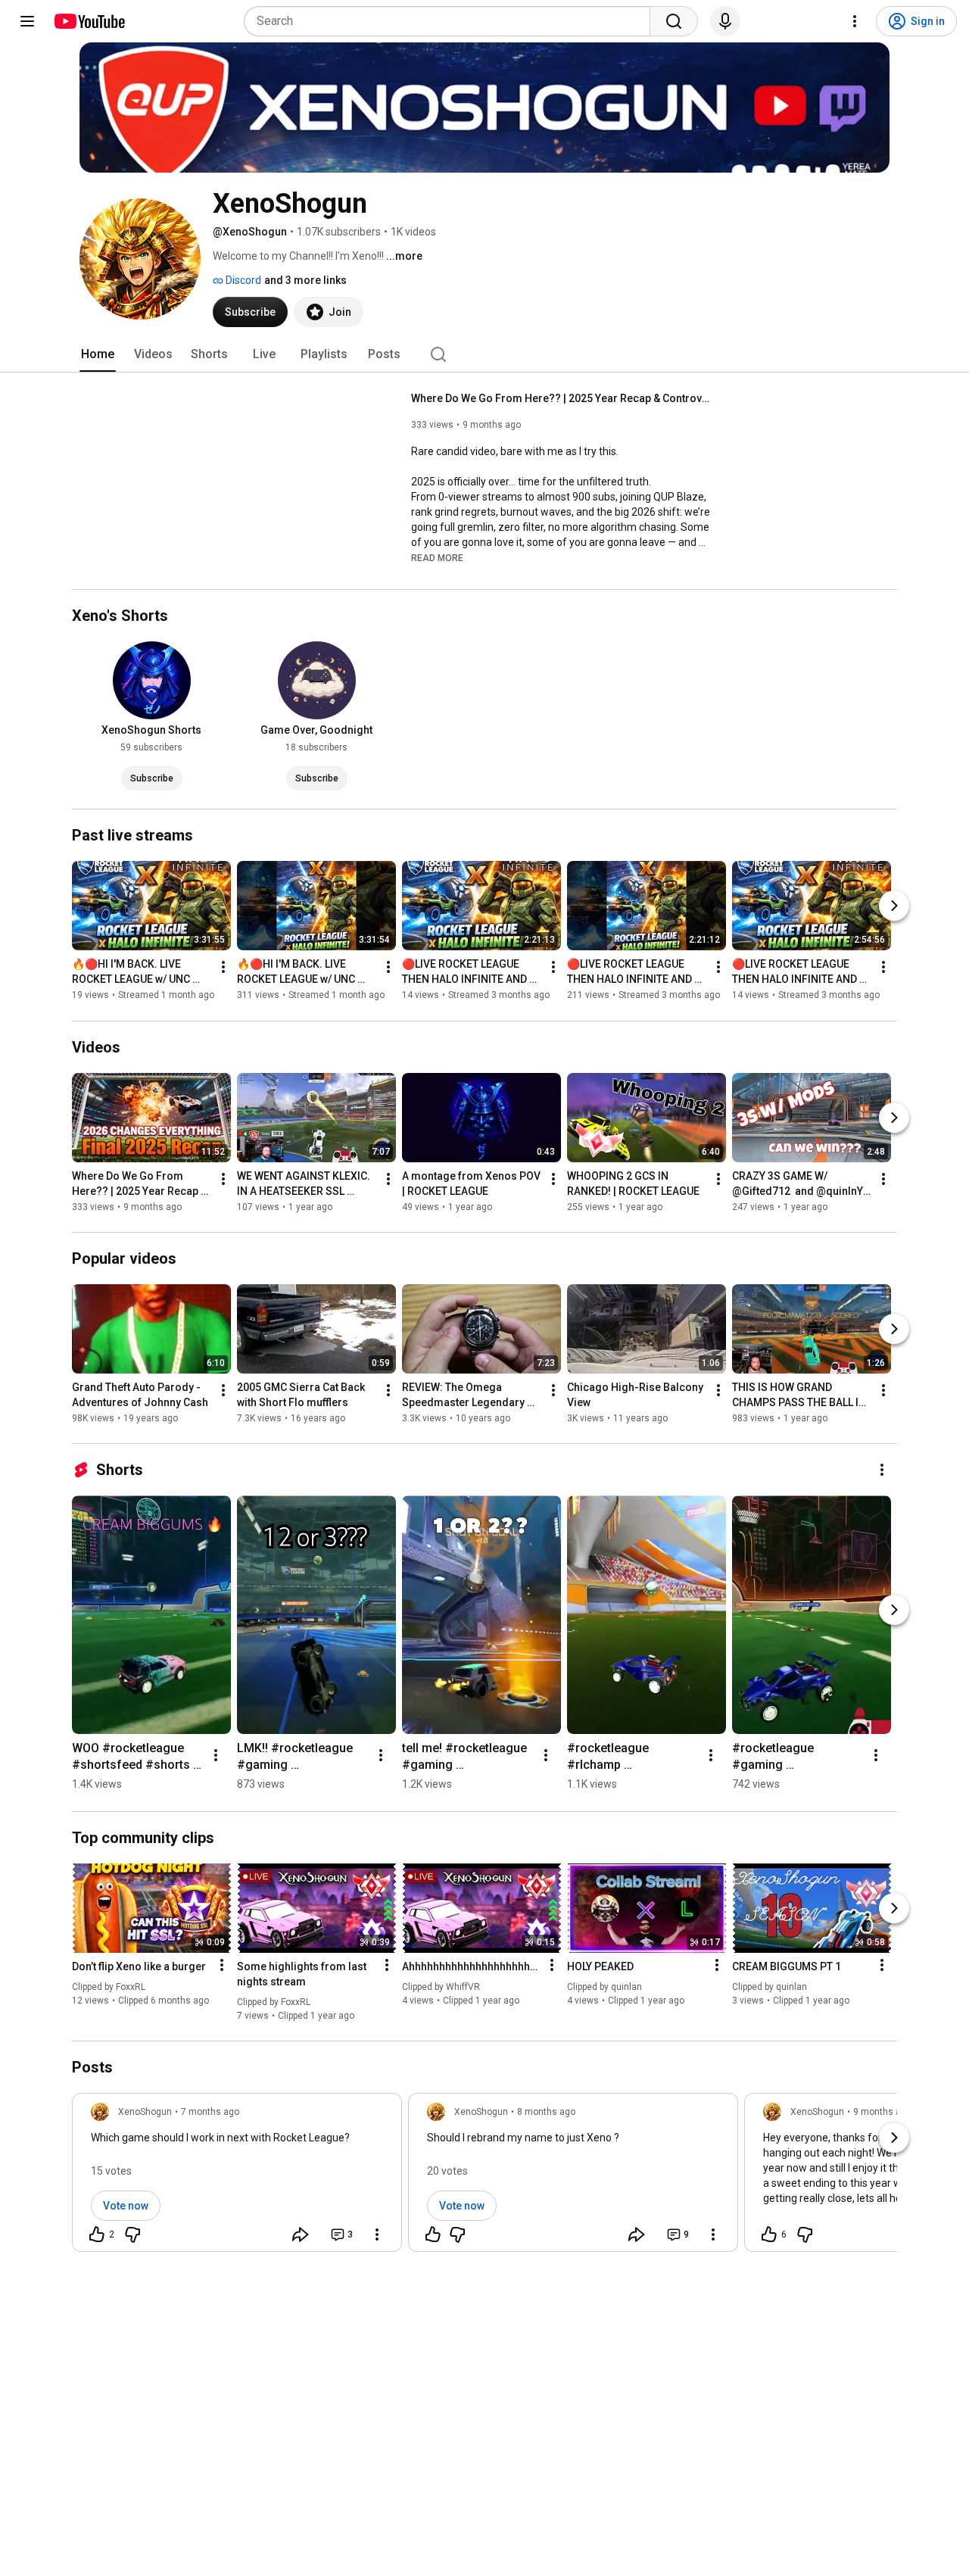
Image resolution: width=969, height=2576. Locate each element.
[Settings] (855, 21)
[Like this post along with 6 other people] (769, 2235)
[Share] (301, 2235)
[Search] (674, 21)
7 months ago (210, 2112)
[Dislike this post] (132, 2235)
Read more (437, 558)
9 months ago (882, 2112)
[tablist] (484, 354)
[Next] (894, 906)
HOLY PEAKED (600, 1966)
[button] (437, 557)
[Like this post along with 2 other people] (97, 2235)
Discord (242, 280)
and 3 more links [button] (305, 280)
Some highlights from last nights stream (302, 1974)
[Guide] (27, 21)
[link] (237, 2177)
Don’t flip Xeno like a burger (139, 1966)
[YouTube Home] (89, 21)
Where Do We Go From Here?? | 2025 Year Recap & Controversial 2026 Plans (563, 398)
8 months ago (546, 2112)
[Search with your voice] (725, 21)
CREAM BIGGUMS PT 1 (787, 1966)
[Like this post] (433, 2235)
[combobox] (452, 21)
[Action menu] (222, 1965)
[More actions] (223, 968)
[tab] (98, 354)
